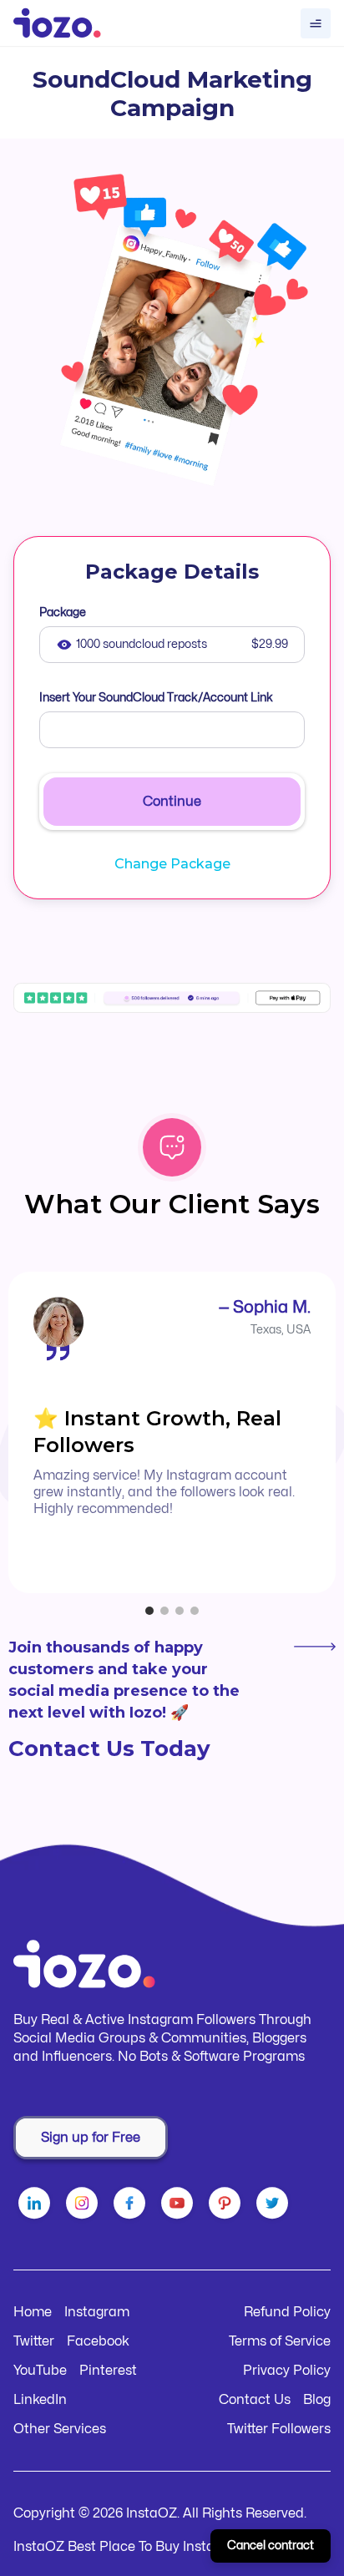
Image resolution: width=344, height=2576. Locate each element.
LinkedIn (40, 2400)
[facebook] (132, 2206)
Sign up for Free (91, 2138)
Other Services (60, 2429)
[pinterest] (228, 2206)
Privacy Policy (287, 2371)
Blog (317, 2400)
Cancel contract (271, 2546)
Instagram (97, 2312)
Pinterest (108, 2371)
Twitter (34, 2341)
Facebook (98, 2341)
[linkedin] (37, 2206)
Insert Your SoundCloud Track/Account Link (156, 698)
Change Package (172, 864)
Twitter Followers (279, 2429)
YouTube (40, 2371)
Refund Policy (287, 2312)
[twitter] (275, 2206)
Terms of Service (280, 2341)
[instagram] (85, 2206)
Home (33, 2312)
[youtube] (180, 2206)
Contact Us (255, 2400)
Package (63, 612)
